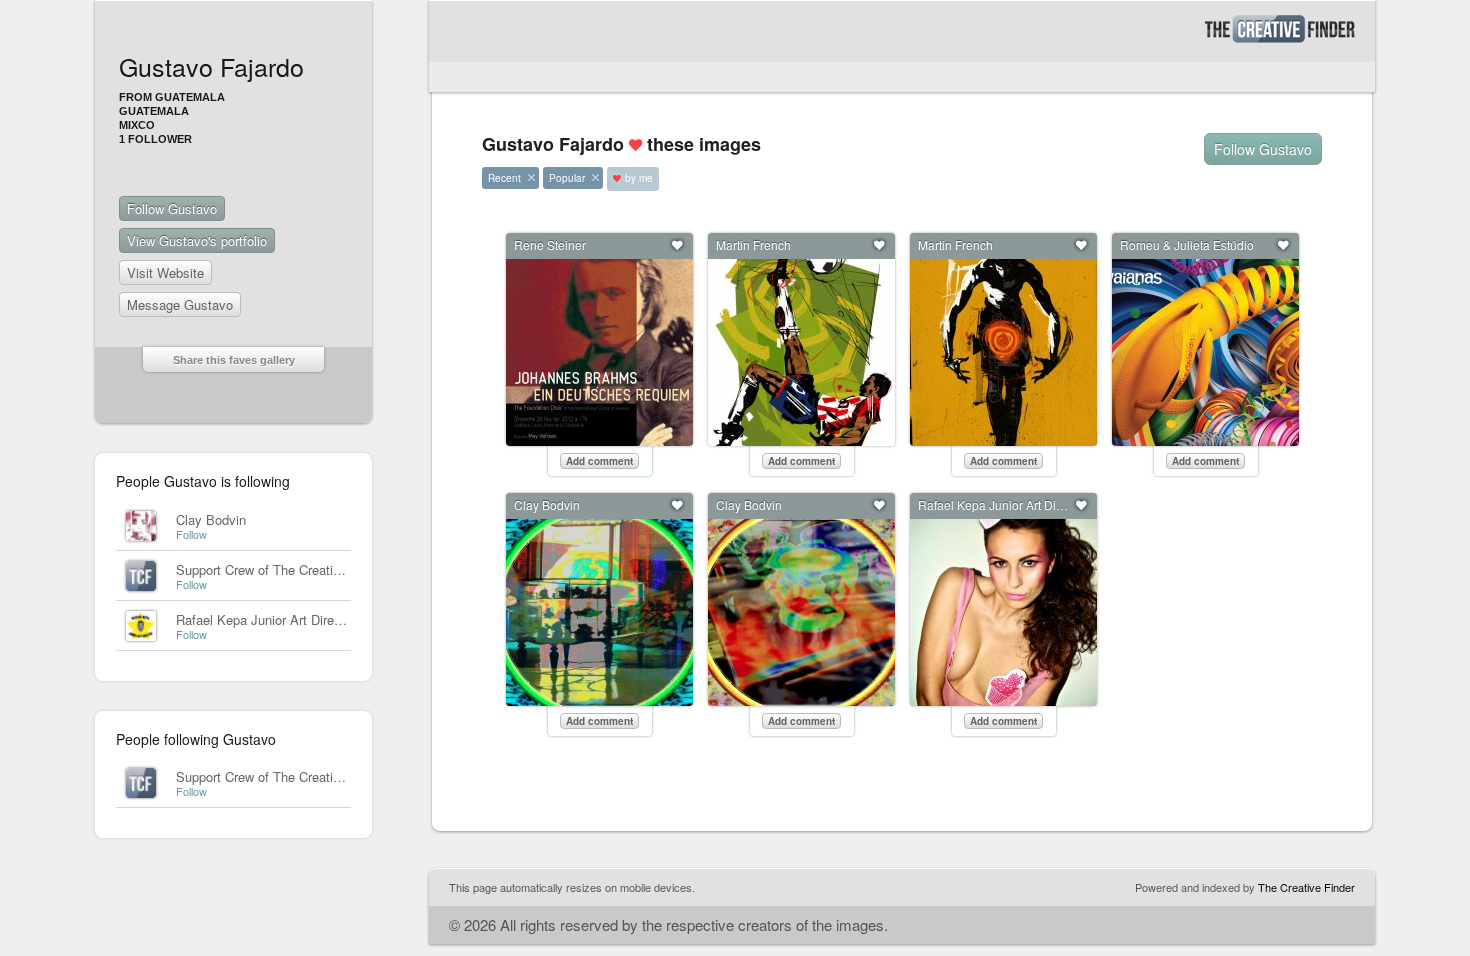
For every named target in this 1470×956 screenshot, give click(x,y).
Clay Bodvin (211, 519)
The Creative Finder (1306, 887)
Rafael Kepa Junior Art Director (266, 619)
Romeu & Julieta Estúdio (1187, 244)
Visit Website (165, 272)
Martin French (753, 244)
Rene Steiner (550, 244)
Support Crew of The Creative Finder (281, 569)
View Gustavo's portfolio (197, 240)
